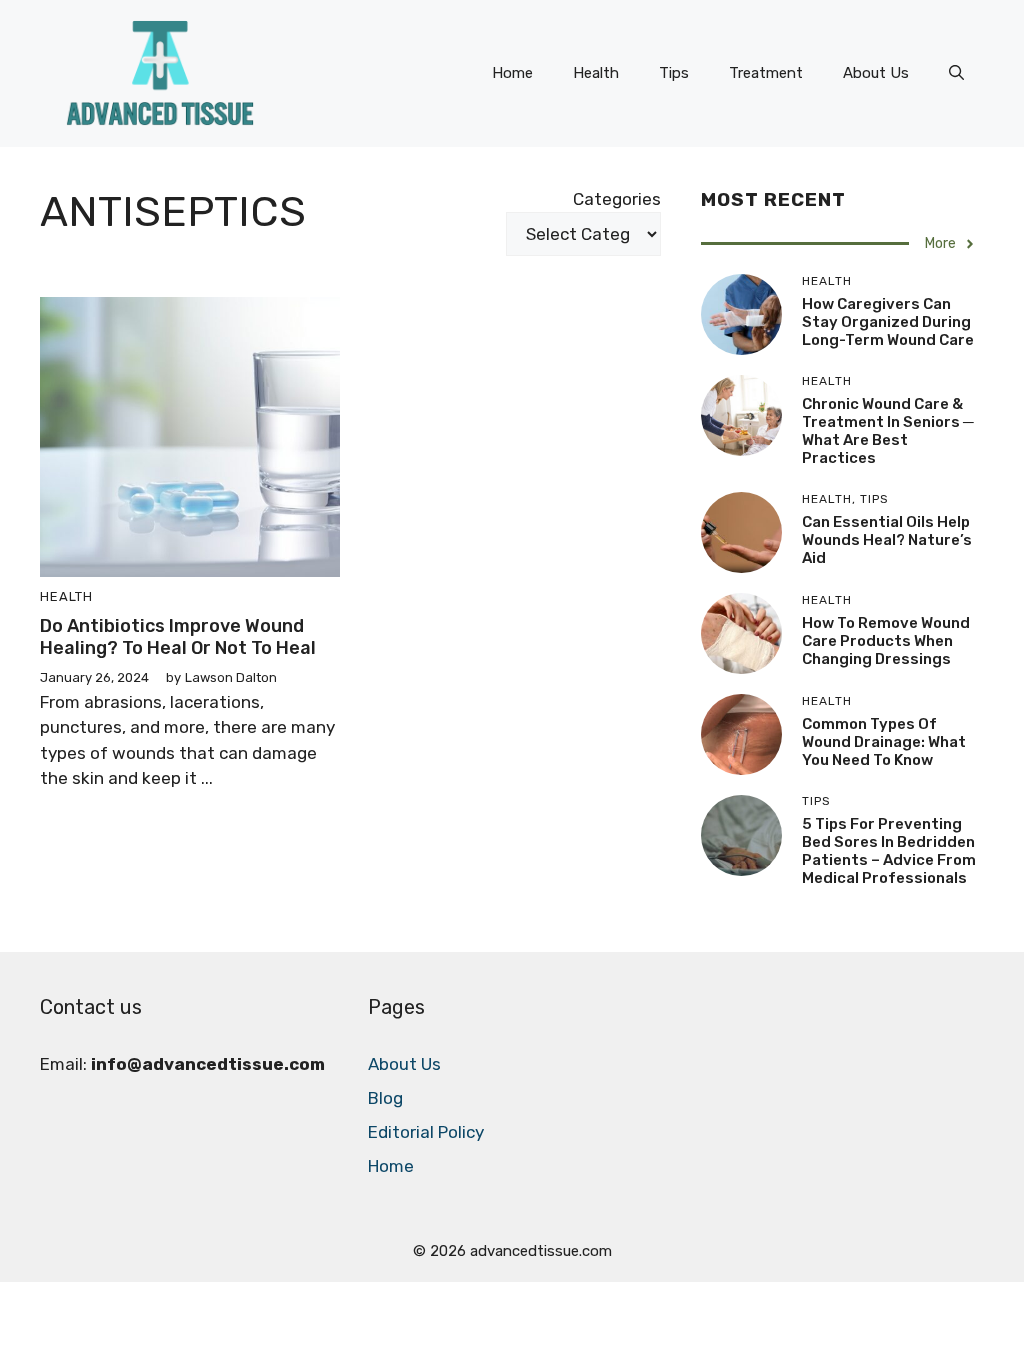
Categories (617, 199)
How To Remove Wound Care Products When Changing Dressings (886, 641)
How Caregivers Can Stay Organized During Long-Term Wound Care (888, 322)
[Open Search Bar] (956, 73)
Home (512, 73)
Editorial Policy (426, 1132)
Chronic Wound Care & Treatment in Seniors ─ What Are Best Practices (888, 431)
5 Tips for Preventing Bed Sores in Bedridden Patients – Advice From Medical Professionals (889, 851)
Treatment (766, 73)
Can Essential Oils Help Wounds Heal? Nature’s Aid (887, 540)
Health (596, 73)
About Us (876, 73)
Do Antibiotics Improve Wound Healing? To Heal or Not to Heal (178, 637)
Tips (674, 73)
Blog (385, 1098)
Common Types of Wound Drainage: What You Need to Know (884, 742)
